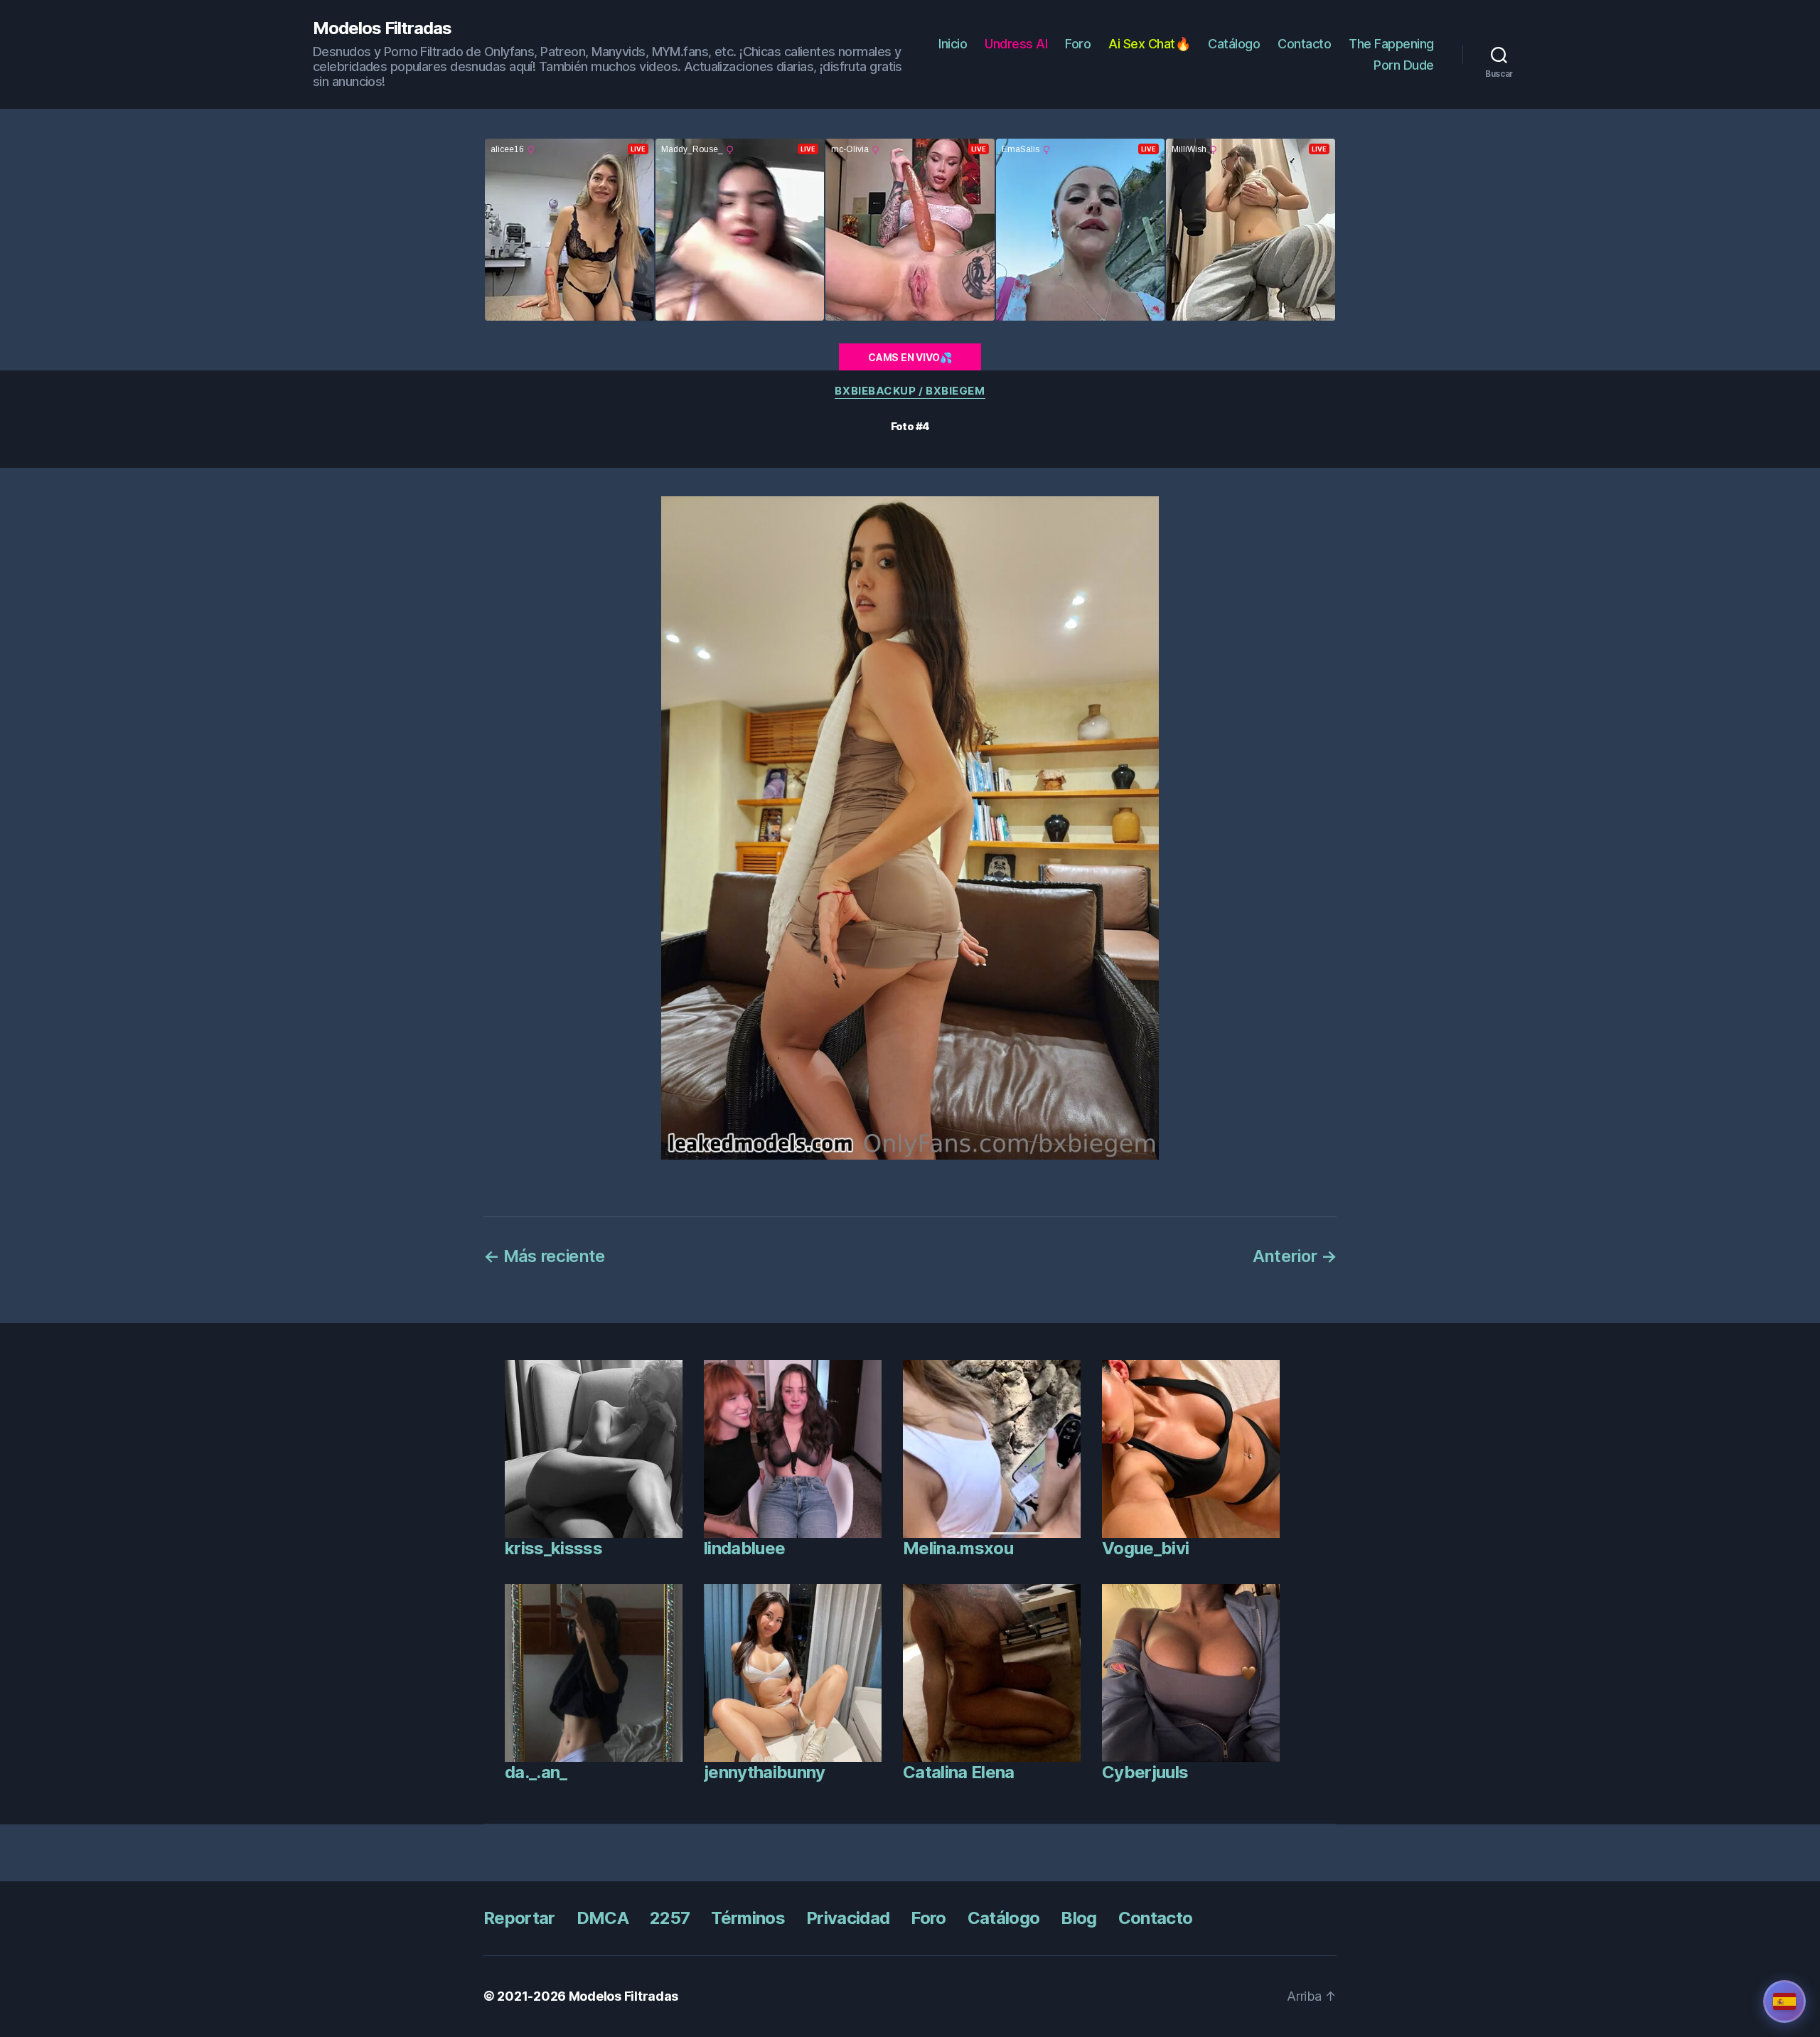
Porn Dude (1404, 65)
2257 (670, 1918)
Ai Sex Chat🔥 (1149, 44)
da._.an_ (536, 1772)
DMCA (603, 1918)
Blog (1078, 1918)
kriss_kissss (553, 1548)
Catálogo (1234, 44)
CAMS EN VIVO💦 (910, 357)
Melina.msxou (958, 1548)
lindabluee (744, 1548)
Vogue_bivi (1145, 1548)
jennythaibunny (765, 1772)
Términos (748, 1918)
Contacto (1304, 44)
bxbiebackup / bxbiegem (910, 391)
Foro (1078, 44)
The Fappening (1391, 44)
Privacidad (848, 1918)
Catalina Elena (959, 1772)
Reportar (519, 1918)
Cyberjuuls (1145, 1772)
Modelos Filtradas (382, 28)
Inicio (953, 44)
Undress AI (1016, 44)
